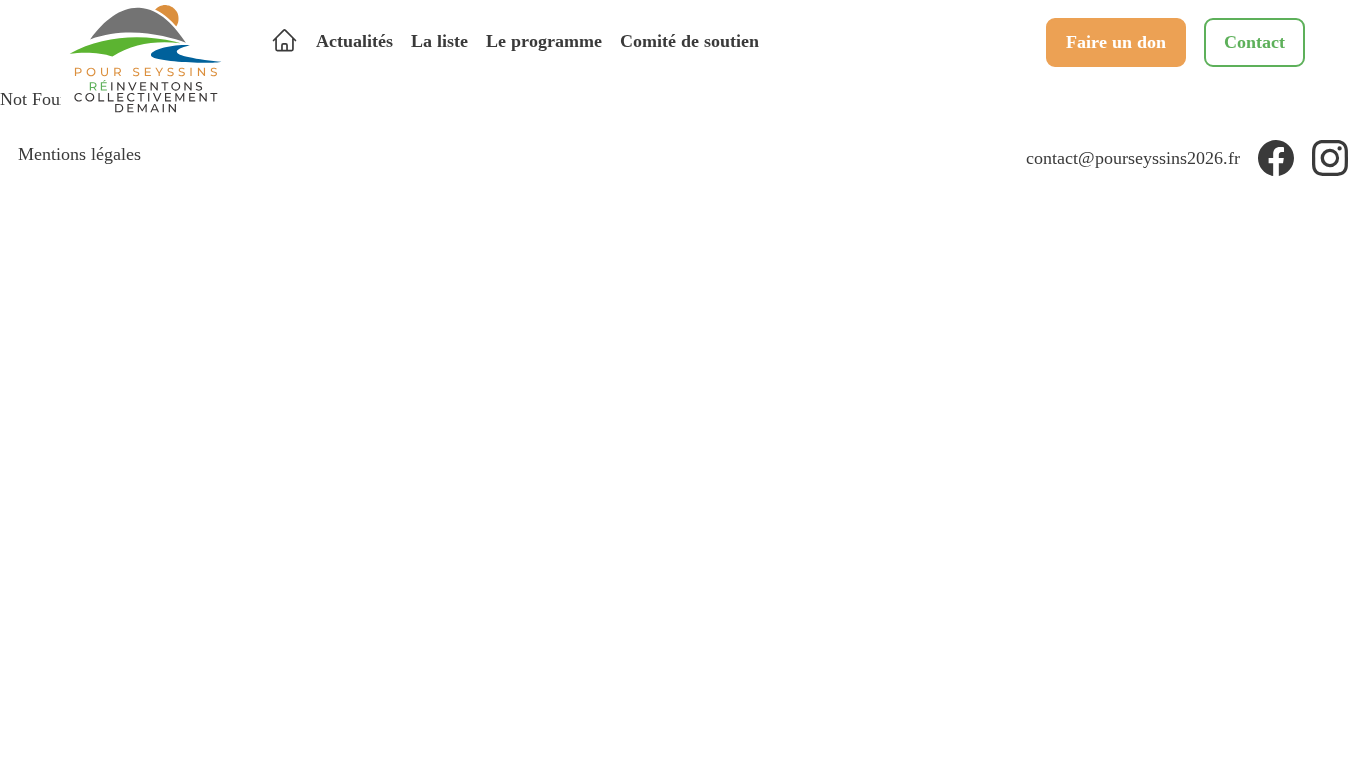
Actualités (354, 41)
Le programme (544, 41)
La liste (439, 41)
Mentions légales (79, 154)
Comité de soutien (689, 41)
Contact (1254, 42)
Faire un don (1116, 42)
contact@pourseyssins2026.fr (1133, 158)
